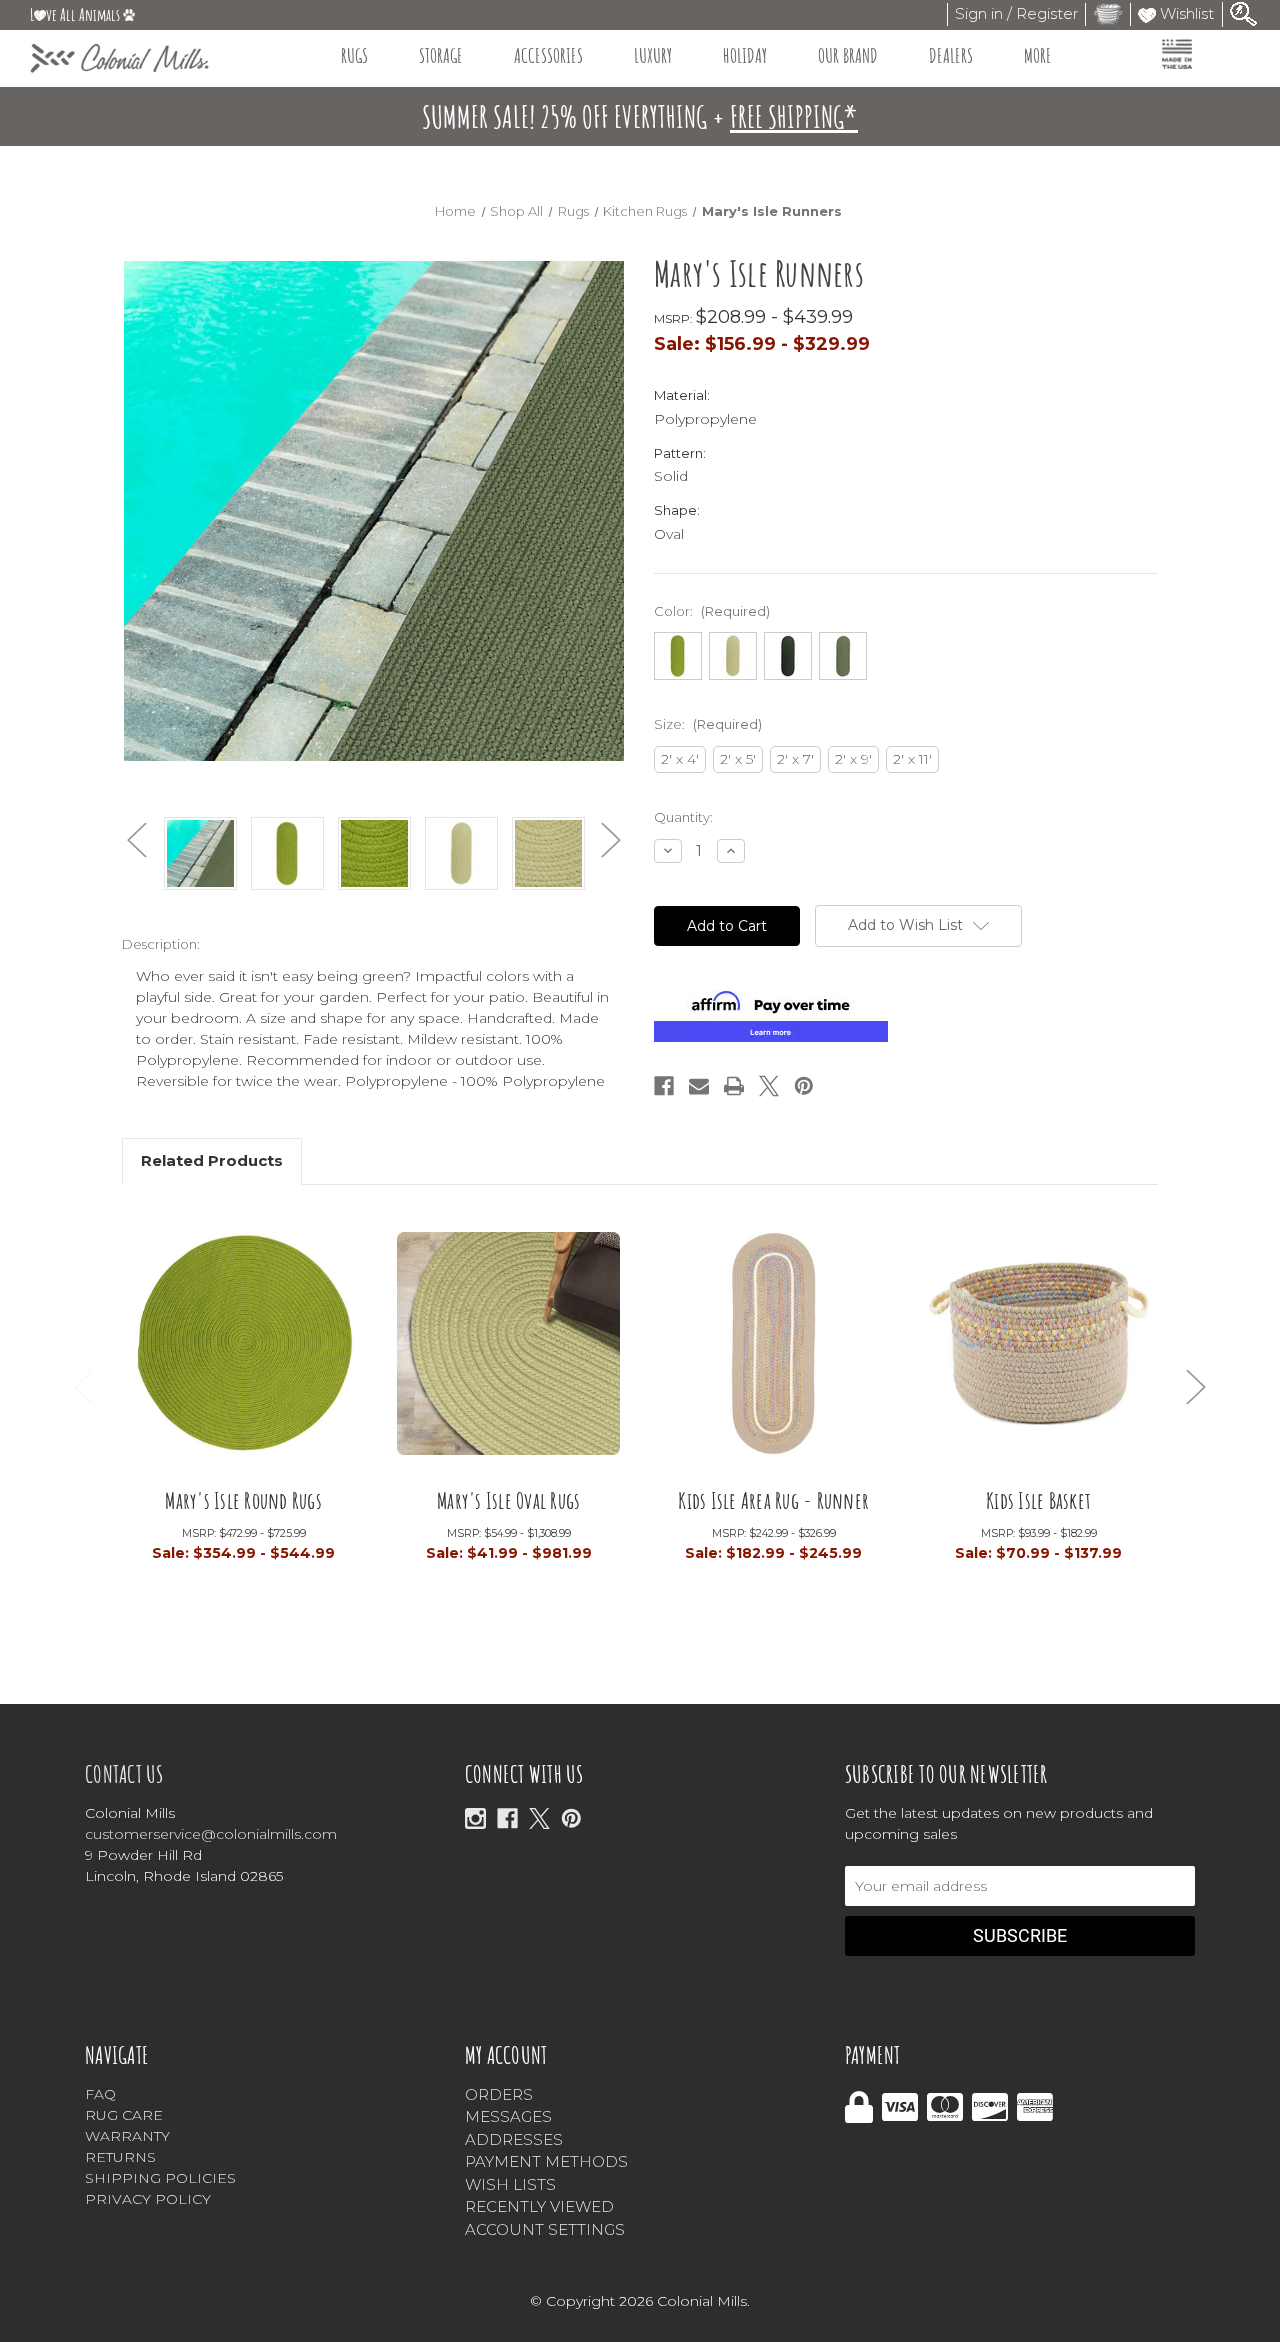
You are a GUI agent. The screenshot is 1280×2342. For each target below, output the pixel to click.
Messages (508, 2116)
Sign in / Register (1016, 13)
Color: (712, 611)
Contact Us (124, 1774)
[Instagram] (475, 1818)
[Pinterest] (804, 1086)
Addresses (514, 2139)
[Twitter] (769, 1086)
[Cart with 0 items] (1108, 13)
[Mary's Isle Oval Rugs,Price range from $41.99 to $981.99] (508, 1349)
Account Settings (545, 2229)
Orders (499, 2094)
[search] (1244, 12)
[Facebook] (664, 1086)
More (1038, 55)
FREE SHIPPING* (794, 116)
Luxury (653, 55)
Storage (441, 55)
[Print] (734, 1086)
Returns (120, 2157)
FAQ (100, 2094)
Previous (137, 840)
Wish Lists (510, 2184)
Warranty (127, 2136)
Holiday (745, 55)
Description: (161, 944)
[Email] (699, 1086)
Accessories (548, 55)
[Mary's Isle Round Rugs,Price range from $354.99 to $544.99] (243, 1349)
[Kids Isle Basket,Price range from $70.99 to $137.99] (1038, 1349)
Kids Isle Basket (1038, 1499)
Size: (708, 724)
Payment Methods (546, 2161)
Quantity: (683, 817)
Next (611, 840)
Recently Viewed (539, 2206)
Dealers (951, 55)
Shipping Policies (160, 2178)
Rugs (354, 55)
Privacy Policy (148, 2199)
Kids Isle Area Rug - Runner (773, 1499)
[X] (539, 1818)
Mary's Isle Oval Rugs (508, 1499)
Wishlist (1185, 13)
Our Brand (848, 55)
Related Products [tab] (212, 1160)
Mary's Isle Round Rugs (243, 1499)
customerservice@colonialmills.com (211, 1834)
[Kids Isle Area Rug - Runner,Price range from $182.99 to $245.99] (773, 1349)
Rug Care (124, 2115)
